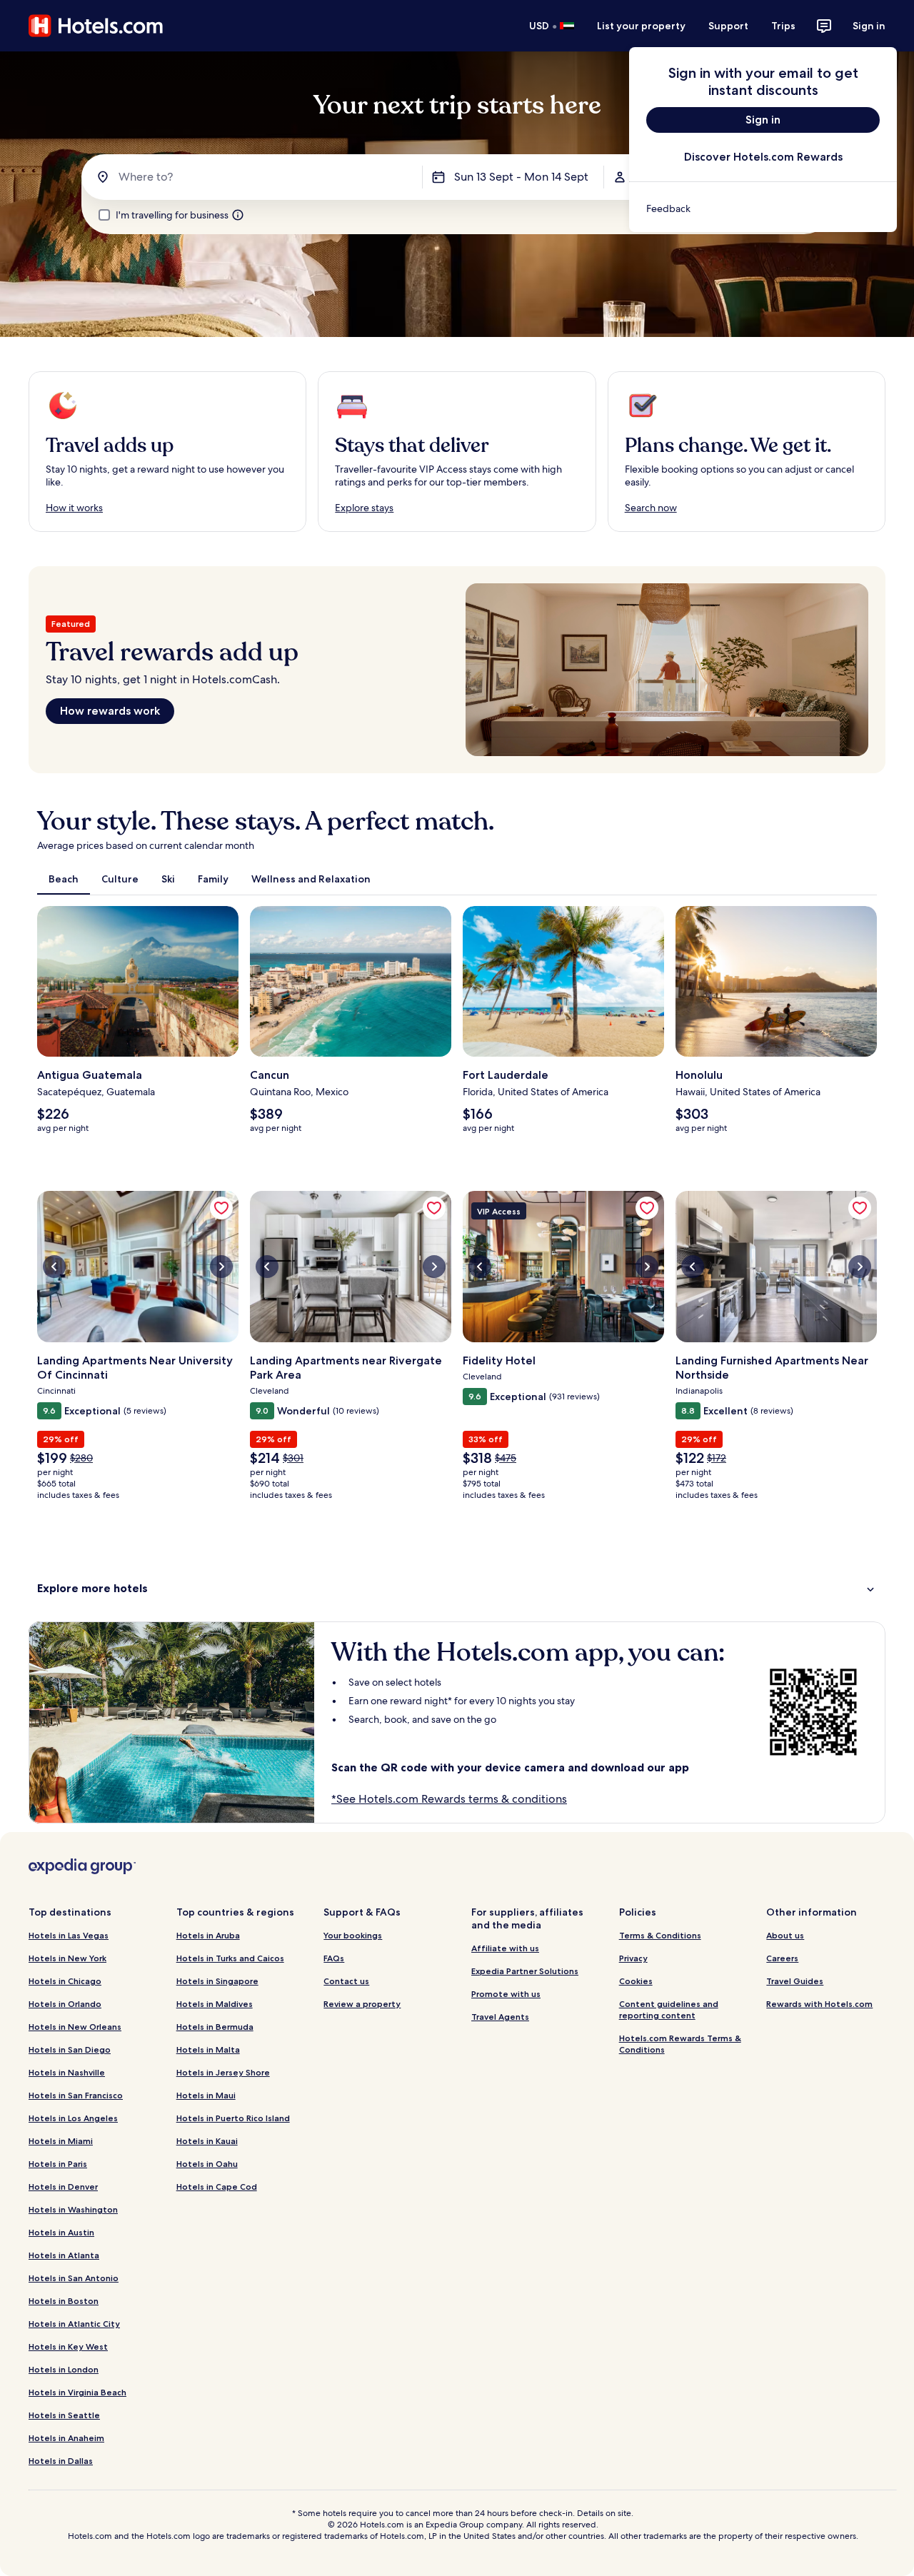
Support (728, 26)
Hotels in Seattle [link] (64, 2415)
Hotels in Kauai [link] (207, 2141)
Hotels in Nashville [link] (67, 2072)
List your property (641, 26)
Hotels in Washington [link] (73, 2209)
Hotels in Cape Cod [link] (217, 2187)
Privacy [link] (633, 1958)
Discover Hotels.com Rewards (763, 157)
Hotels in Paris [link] (58, 2164)
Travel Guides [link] (795, 1981)
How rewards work (110, 711)
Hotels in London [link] (64, 2369)
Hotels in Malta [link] (208, 2049)
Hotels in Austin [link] (61, 2232)
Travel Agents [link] (500, 2017)
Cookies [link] (636, 1981)
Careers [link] (782, 1958)
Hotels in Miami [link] (61, 2141)
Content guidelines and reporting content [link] (669, 2009)
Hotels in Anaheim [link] (66, 2438)
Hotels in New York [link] (67, 1958)
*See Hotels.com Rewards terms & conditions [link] (449, 1799)
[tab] (64, 879)
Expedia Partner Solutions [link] (525, 1971)
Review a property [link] (362, 2004)
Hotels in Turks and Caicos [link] (230, 1958)
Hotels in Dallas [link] (61, 2461)
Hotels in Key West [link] (68, 2346)
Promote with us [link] (506, 1994)
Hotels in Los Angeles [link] (73, 2118)
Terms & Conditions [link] (660, 1935)
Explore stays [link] (364, 508)
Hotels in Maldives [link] (215, 2004)
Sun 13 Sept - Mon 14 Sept (521, 177)
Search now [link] (651, 508)
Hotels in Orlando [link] (65, 2004)
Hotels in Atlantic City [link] (74, 2324)
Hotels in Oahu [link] (207, 2164)
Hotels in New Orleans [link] (75, 2027)
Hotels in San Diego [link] (70, 2049)
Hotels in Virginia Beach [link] (77, 2392)
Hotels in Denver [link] (63, 2187)
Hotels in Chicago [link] (65, 1981)
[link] (763, 208)
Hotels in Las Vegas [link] (69, 1935)
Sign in (869, 26)
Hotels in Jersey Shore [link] (223, 2072)
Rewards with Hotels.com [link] (819, 2004)
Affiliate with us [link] (505, 1948)
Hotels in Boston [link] (64, 2301)
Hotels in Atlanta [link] (64, 2255)
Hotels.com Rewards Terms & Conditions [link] (680, 2044)
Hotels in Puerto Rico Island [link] (233, 2118)
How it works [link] (74, 508)
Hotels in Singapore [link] (217, 1981)
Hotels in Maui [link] (206, 2095)
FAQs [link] (334, 1958)
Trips (783, 26)
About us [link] (785, 1935)
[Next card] (877, 1025)
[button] (457, 1588)
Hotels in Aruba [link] (208, 1935)
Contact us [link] (346, 1981)
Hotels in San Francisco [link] (76, 2095)
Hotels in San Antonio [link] (74, 2278)
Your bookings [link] (353, 1935)
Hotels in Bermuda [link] (215, 2027)
